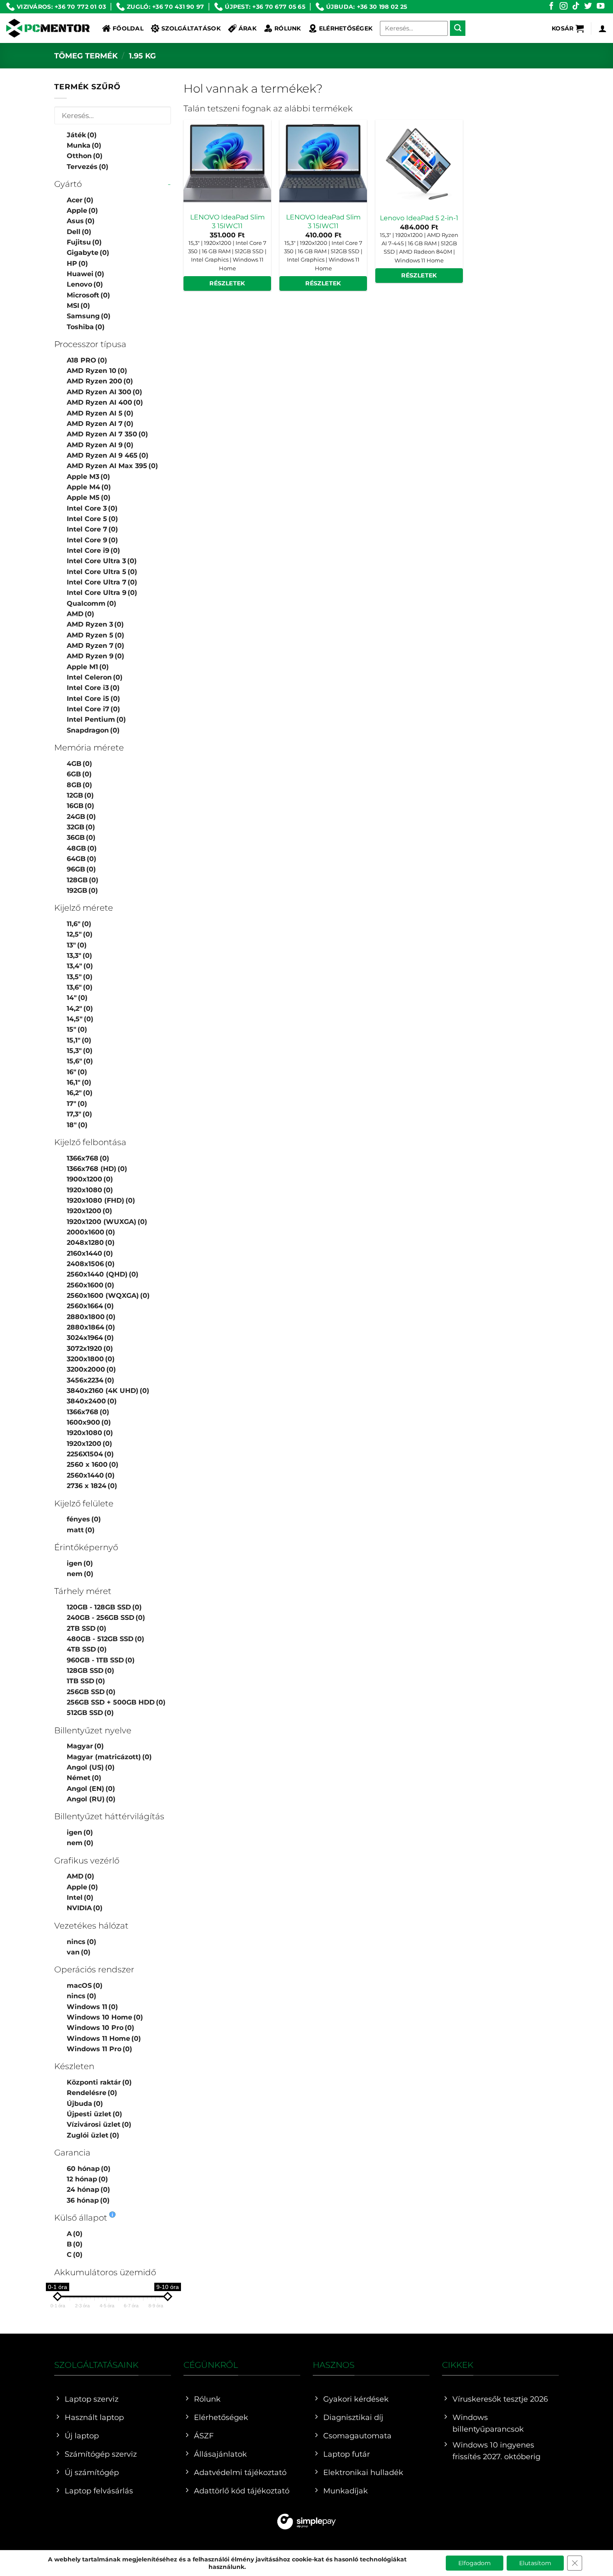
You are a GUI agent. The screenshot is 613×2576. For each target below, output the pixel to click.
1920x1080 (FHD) (101, 1200)
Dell (79, 232)
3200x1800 (91, 1359)
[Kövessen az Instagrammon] (563, 6)
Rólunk (288, 28)
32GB (81, 827)
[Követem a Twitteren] (588, 6)
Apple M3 (88, 477)
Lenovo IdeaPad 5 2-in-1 (419, 218)
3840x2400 (92, 1401)
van (79, 1952)
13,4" (80, 966)
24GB (81, 817)
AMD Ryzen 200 (100, 381)
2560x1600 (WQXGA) (108, 1296)
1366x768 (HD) (97, 1169)
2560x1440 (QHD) (103, 1274)
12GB (80, 795)
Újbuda (85, 2104)
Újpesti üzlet (94, 2114)
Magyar (85, 1746)
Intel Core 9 (92, 540)
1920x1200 (89, 1211)
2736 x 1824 (92, 1486)
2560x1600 (90, 1285)
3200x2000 (91, 1369)
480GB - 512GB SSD (106, 1639)
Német (84, 1778)
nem (80, 1574)
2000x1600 (91, 1232)
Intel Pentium (96, 719)
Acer (80, 200)
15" (77, 1029)
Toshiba (86, 327)
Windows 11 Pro (99, 2049)
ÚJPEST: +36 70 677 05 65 (265, 7)
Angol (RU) (91, 1799)
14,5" (80, 1019)
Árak (247, 28)
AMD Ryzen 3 (95, 624)
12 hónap (87, 2179)
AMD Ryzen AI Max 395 (112, 466)
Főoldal (128, 28)
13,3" (79, 956)
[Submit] (458, 28)
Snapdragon (93, 730)
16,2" (80, 1093)
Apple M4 (89, 487)
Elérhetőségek (346, 28)
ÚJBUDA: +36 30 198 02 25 (367, 7)
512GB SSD (90, 1713)
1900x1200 (90, 1179)
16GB (80, 806)
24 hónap (88, 2189)
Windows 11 (92, 2007)
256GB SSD (91, 1692)
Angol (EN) (91, 1789)
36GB (81, 837)
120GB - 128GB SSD (104, 1607)
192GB (82, 890)
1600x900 (89, 1422)
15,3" (80, 1051)
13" (77, 945)
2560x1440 (91, 1475)
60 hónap (89, 2169)
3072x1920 (90, 1348)
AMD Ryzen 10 (97, 371)
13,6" (80, 987)
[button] (568, 28)
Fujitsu (84, 242)
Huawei (85, 274)
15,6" (80, 1061)
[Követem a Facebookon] (551, 6)
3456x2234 (90, 1380)
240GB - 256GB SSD (106, 1618)
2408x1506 (91, 1264)
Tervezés (88, 167)
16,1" (79, 1082)
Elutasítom (535, 2563)
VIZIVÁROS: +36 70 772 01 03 (62, 7)
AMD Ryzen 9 (95, 656)
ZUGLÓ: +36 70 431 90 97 (165, 7)
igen (80, 1563)
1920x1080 (90, 1190)
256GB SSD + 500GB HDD (116, 1702)
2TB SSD (87, 1628)
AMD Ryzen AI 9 (100, 445)
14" (77, 998)
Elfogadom (475, 2563)
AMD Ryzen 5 (95, 635)
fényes (84, 1519)
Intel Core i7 (93, 709)
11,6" (79, 924)
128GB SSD (90, 1671)
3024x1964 (90, 1338)
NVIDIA (85, 1908)
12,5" (80, 934)
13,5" (80, 977)
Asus (81, 221)
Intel (80, 1897)
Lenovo (85, 284)
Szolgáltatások (191, 28)
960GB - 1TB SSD (101, 1660)
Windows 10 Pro (100, 2028)
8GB (79, 785)
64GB (82, 859)
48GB (82, 848)
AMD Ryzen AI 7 (100, 424)
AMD (80, 614)
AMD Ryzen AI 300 (104, 392)
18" (77, 1125)
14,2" (80, 1008)
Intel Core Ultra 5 (102, 572)
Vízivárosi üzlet (99, 2124)
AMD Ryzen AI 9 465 (108, 455)
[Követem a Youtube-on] (600, 6)
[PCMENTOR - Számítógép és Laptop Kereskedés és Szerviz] (48, 28)
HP (77, 263)
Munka (84, 145)
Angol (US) (91, 1767)
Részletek (227, 283)
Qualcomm (92, 603)
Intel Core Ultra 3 (102, 561)
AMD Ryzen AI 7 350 (107, 434)
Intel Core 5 (92, 519)
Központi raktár (99, 2082)
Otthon (85, 156)
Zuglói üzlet (93, 2135)
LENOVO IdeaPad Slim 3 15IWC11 (227, 222)
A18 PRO (87, 360)
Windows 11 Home (104, 2038)
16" (77, 1072)
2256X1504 (90, 1454)
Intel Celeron (95, 677)
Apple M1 (88, 667)
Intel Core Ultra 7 (102, 582)
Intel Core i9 (93, 550)
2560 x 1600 (93, 1464)
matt (81, 1530)
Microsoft (88, 295)
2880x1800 (91, 1317)
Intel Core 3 (92, 508)
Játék (82, 135)
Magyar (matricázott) (109, 1757)
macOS (85, 1986)
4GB (79, 764)
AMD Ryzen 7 (95, 646)
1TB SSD (86, 1681)
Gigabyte (88, 253)
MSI (78, 306)
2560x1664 (90, 1306)
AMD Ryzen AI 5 (100, 413)
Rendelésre (92, 2093)
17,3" (79, 1114)
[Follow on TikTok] (576, 6)
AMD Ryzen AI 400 (105, 402)
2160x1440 (90, 1253)
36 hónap (88, 2200)
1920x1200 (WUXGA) (107, 1222)
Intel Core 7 (92, 529)
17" (77, 1104)
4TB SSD (87, 1649)
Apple (82, 210)
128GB (83, 880)
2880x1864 (91, 1327)
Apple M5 (89, 497)
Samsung (89, 316)
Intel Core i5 (93, 699)
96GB (81, 869)
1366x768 (88, 1158)
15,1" (79, 1040)
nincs (82, 1942)
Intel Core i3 (93, 688)
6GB (79, 774)
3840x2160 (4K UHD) (108, 1391)
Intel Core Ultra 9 (102, 593)
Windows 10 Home (105, 2017)
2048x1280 (91, 1243)
